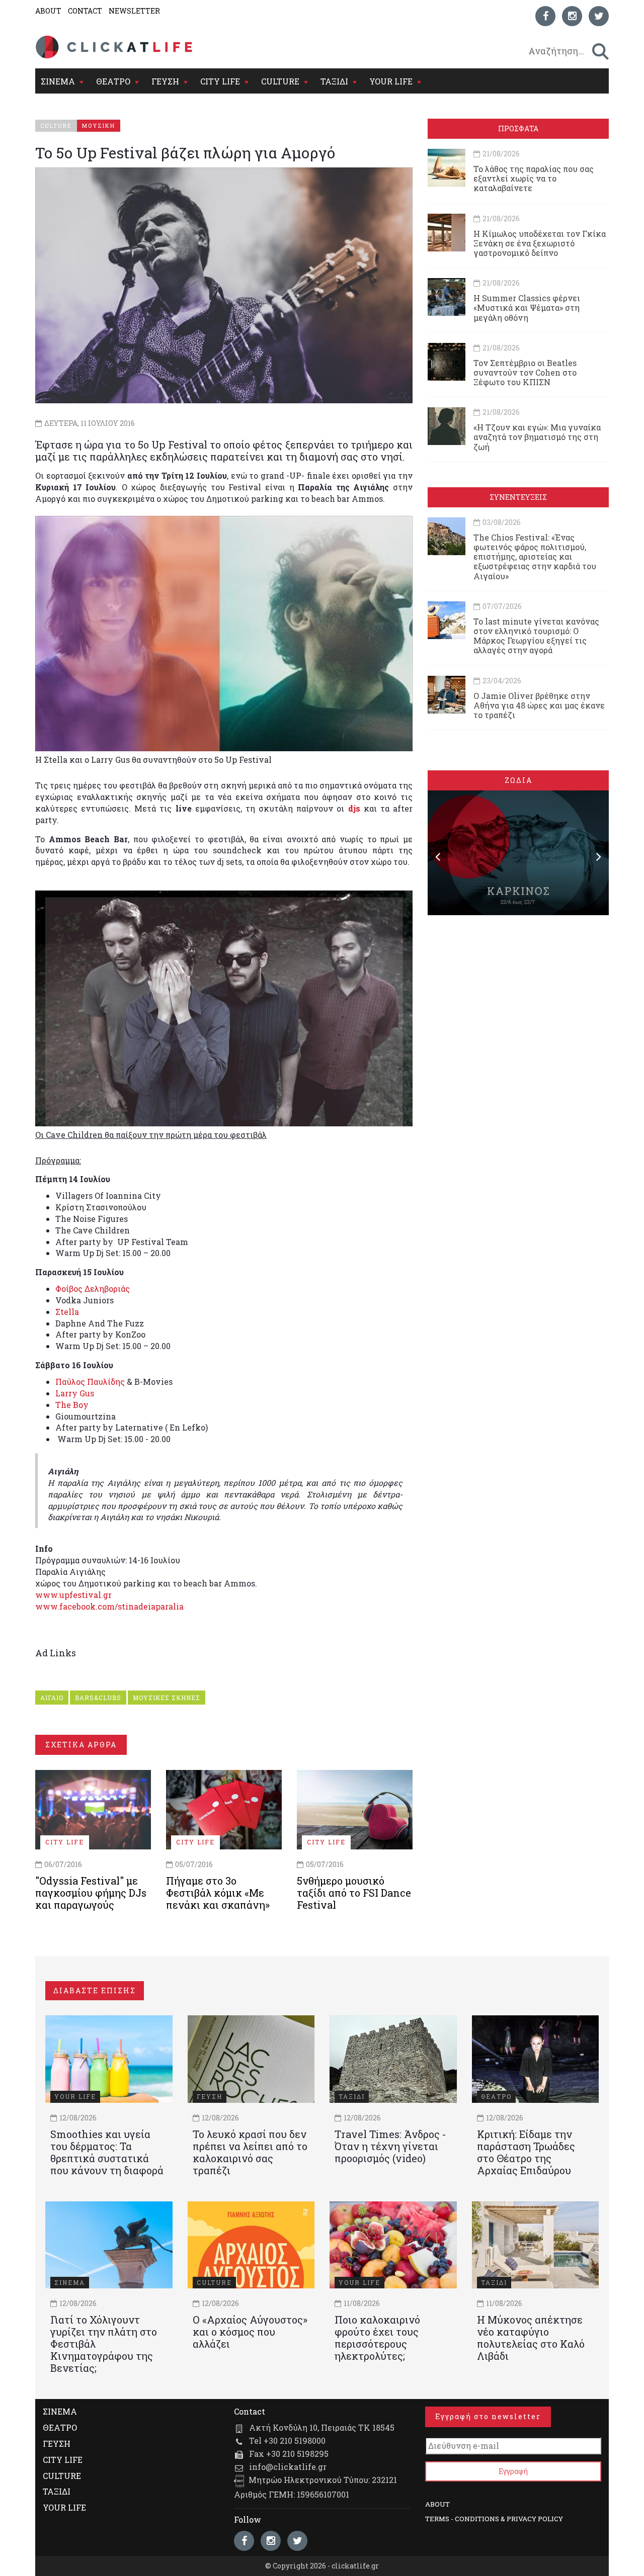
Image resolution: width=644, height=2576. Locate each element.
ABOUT (48, 11)
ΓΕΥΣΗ (165, 81)
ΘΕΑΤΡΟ (113, 81)
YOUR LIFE (391, 81)
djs (354, 808)
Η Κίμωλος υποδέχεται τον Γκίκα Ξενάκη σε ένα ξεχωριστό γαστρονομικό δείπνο (540, 243)
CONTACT (85, 11)
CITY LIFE (220, 81)
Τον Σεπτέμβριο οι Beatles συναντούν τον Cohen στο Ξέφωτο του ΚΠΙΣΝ (525, 372)
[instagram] (572, 16)
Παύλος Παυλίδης (90, 1382)
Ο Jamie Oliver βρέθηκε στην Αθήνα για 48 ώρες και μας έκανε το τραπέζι (539, 705)
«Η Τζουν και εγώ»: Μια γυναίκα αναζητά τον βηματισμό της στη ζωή (537, 437)
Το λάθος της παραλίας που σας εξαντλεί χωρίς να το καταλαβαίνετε (534, 178)
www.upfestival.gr (73, 1595)
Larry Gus (75, 1393)
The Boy (72, 1405)
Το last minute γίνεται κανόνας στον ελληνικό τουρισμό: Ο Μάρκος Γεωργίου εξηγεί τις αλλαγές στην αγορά (536, 636)
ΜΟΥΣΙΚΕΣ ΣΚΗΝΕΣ (167, 1698)
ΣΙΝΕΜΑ (58, 81)
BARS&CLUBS (98, 1698)
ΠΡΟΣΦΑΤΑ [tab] (518, 128)
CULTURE (280, 81)
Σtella (67, 1312)
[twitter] (599, 16)
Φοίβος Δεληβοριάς (93, 1289)
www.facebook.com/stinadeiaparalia (109, 1606)
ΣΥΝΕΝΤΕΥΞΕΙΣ (518, 497)
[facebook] (545, 16)
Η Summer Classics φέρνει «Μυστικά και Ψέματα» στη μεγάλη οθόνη (527, 307)
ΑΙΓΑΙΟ (52, 1698)
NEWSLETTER (134, 11)
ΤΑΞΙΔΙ (334, 81)
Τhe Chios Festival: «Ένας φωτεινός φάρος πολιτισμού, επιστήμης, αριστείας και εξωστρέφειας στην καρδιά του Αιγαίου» (535, 557)
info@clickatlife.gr (288, 2467)
